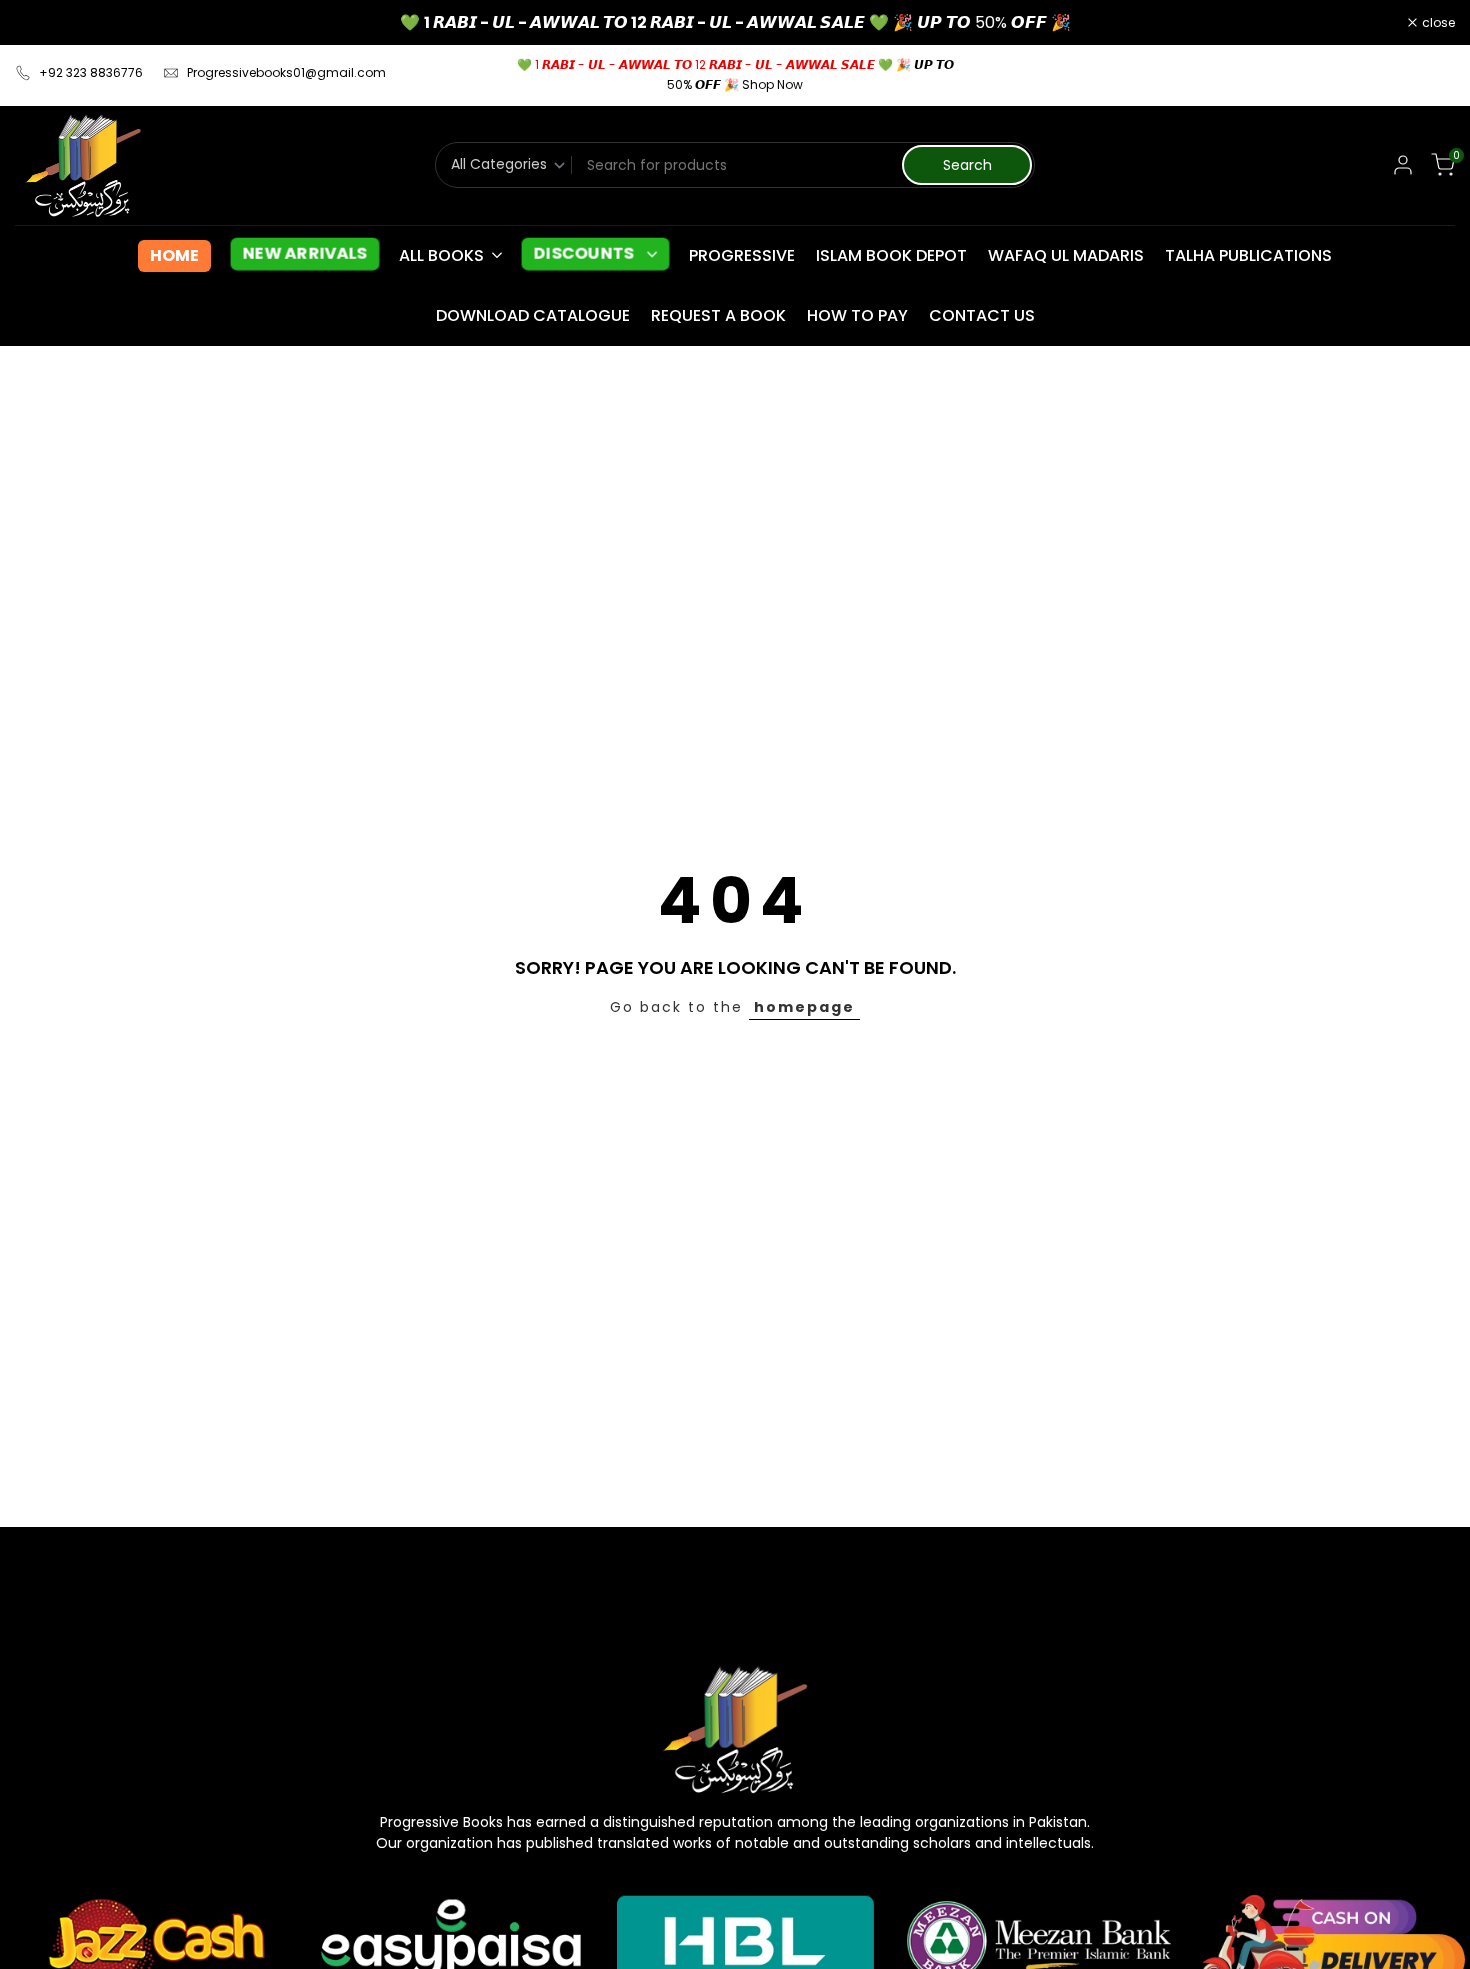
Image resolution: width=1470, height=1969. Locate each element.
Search (967, 165)
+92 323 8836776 (91, 72)
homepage (804, 1007)
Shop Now (772, 84)
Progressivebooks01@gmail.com (286, 72)
